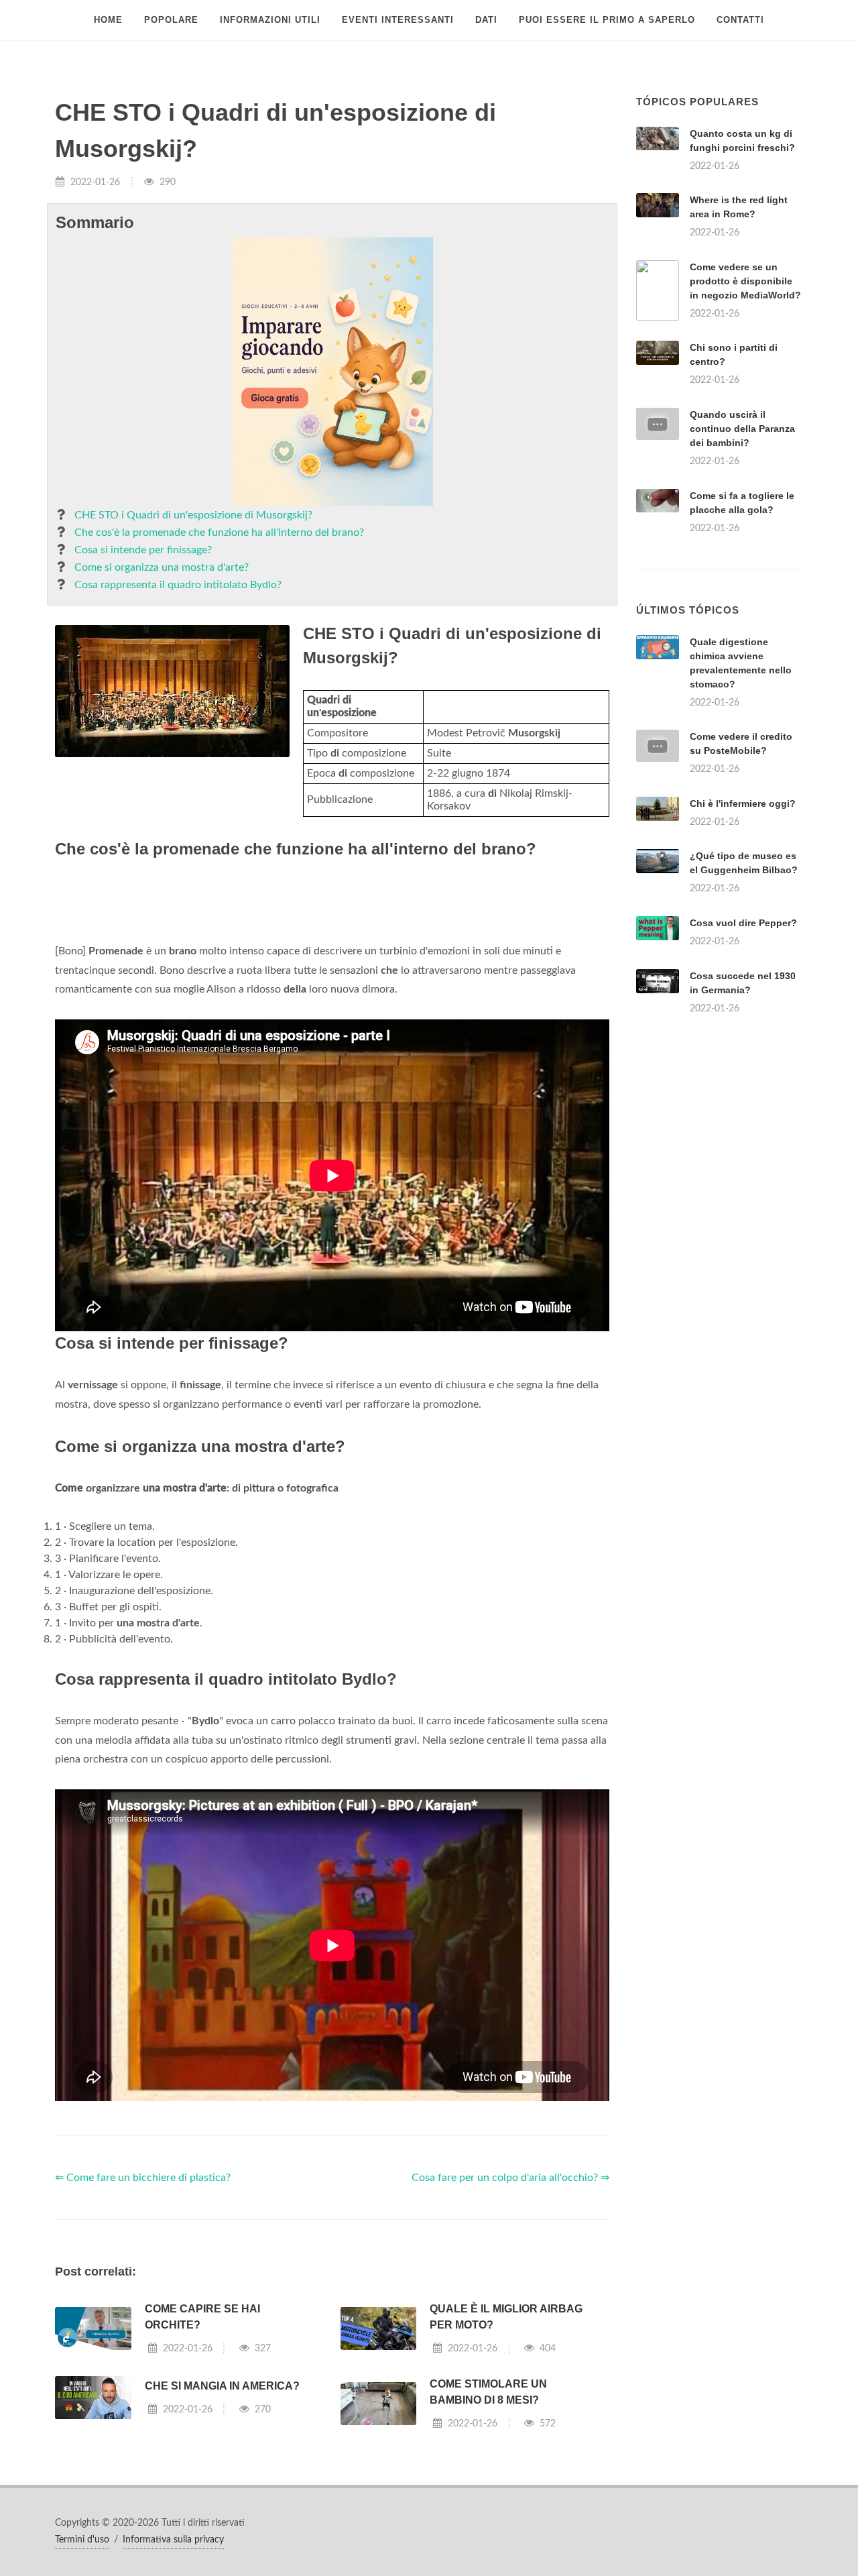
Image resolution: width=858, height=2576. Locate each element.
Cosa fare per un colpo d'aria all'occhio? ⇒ (510, 2178)
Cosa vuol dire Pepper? (743, 923)
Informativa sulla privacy (173, 2540)
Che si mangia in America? (222, 2386)
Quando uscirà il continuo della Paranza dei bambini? (742, 429)
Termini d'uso (82, 2540)
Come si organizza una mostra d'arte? (162, 567)
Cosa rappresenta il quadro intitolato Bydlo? (178, 585)
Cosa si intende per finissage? (143, 550)
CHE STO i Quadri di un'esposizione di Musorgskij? (193, 515)
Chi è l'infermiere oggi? (743, 803)
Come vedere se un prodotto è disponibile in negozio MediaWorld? (745, 281)
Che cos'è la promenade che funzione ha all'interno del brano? (219, 533)
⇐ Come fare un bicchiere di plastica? (143, 2178)
